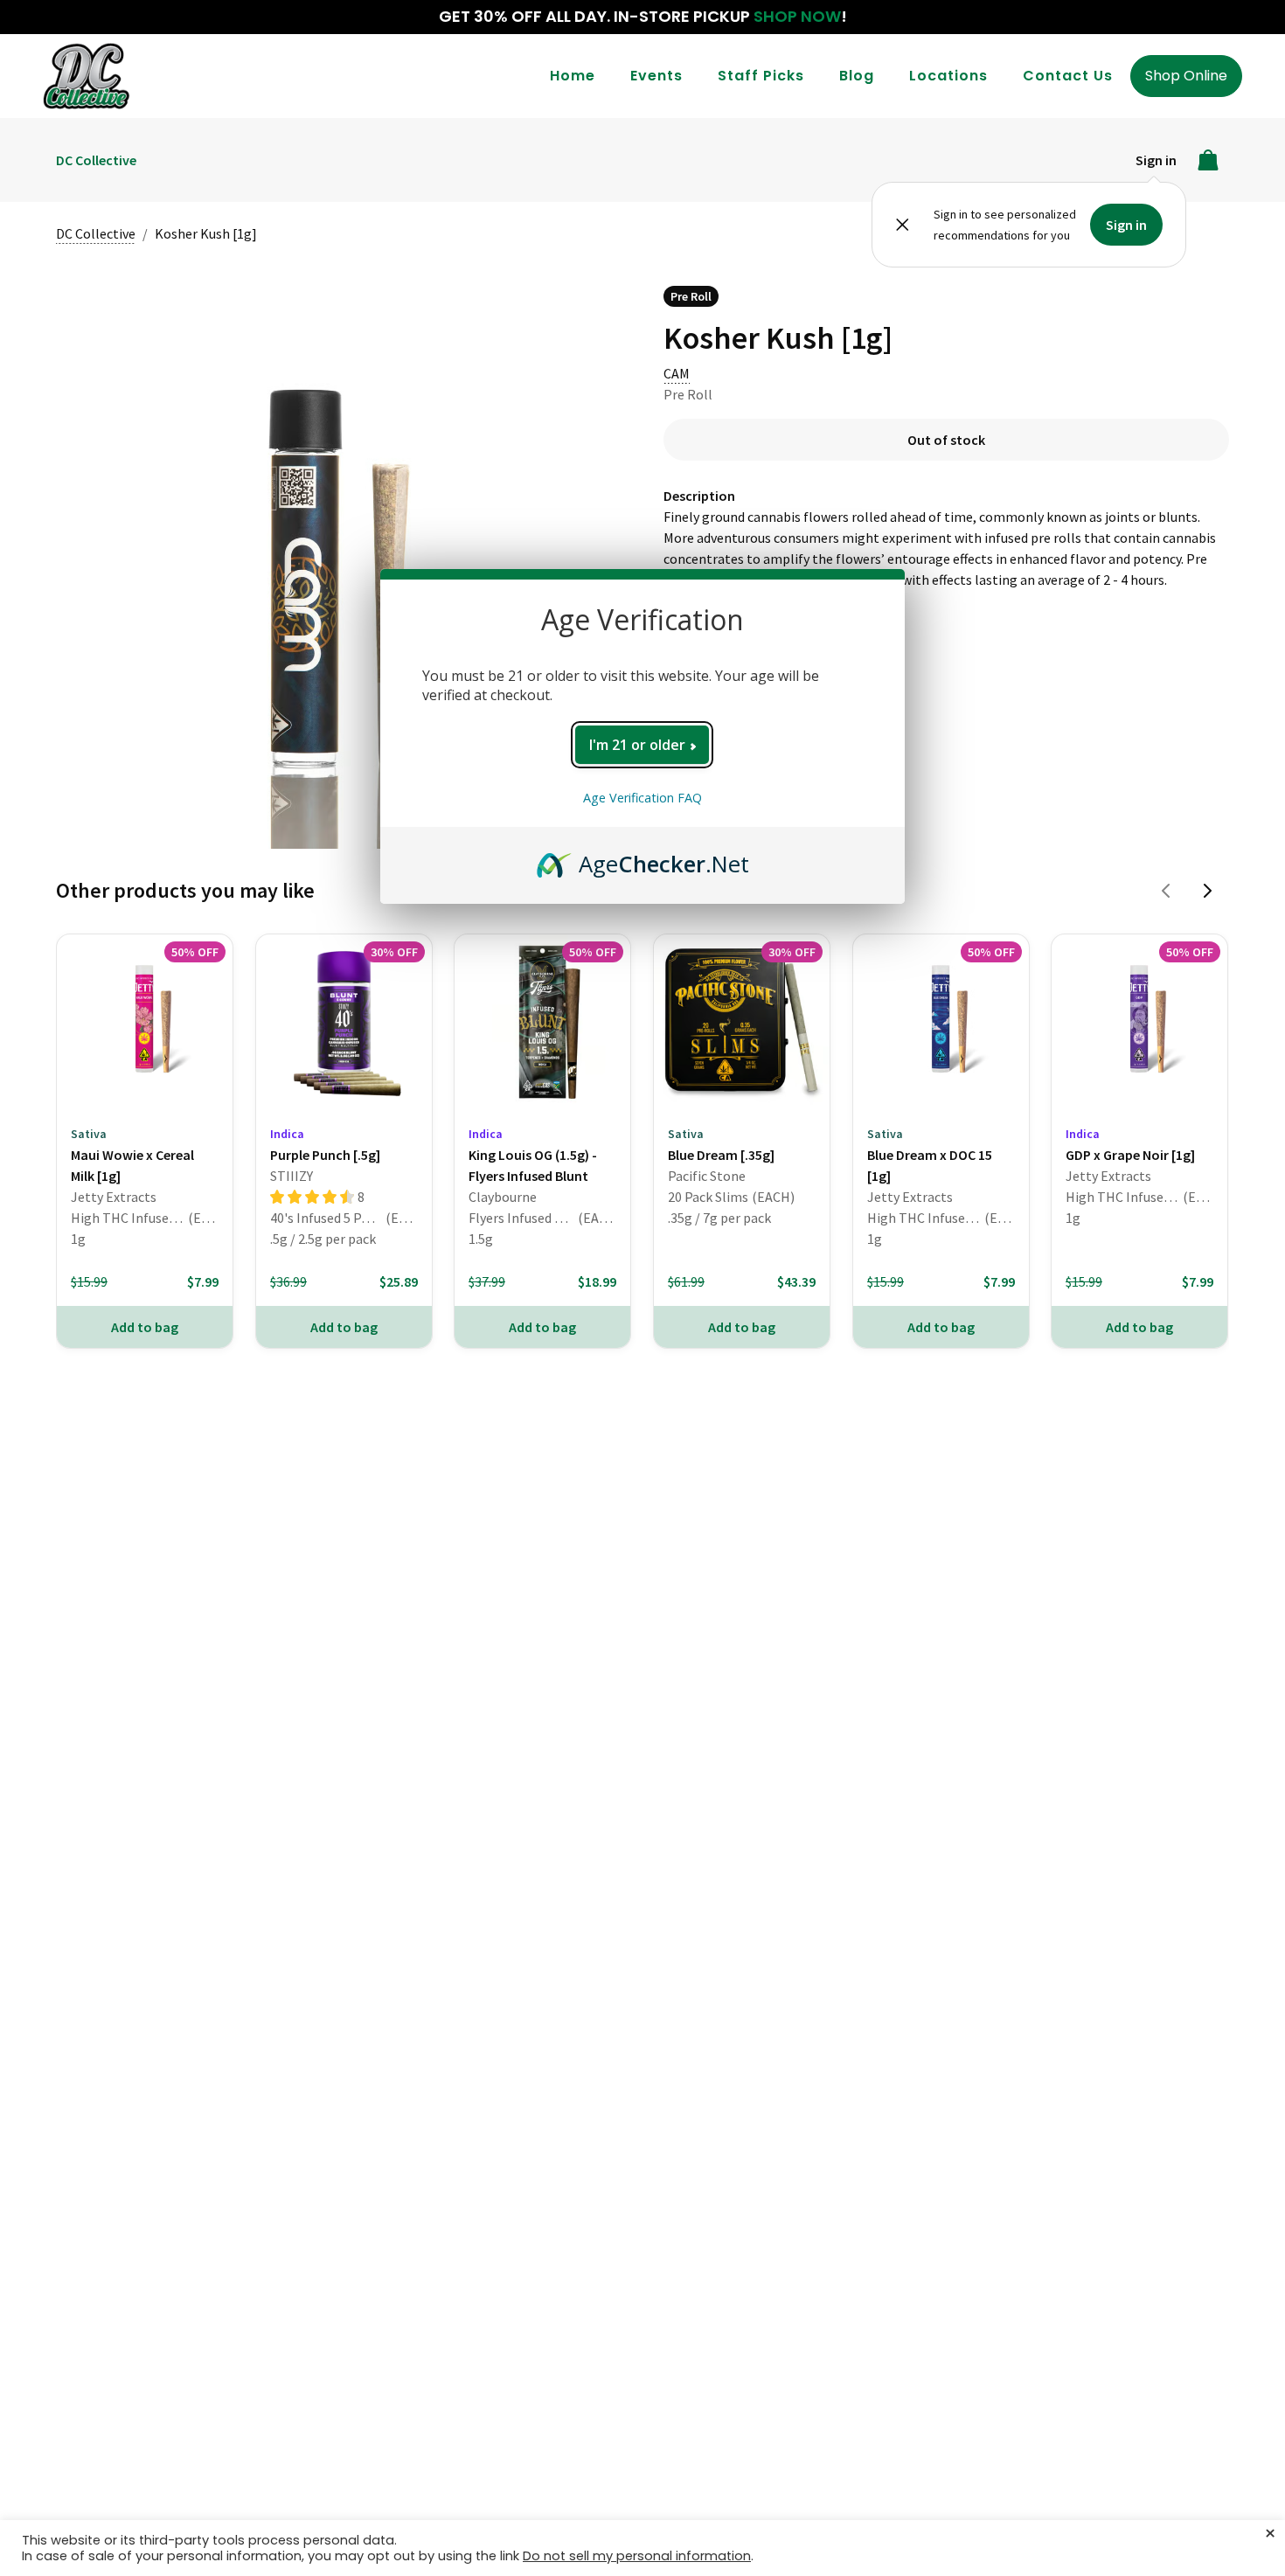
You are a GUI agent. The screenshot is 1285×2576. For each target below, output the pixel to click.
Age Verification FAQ (642, 798)
